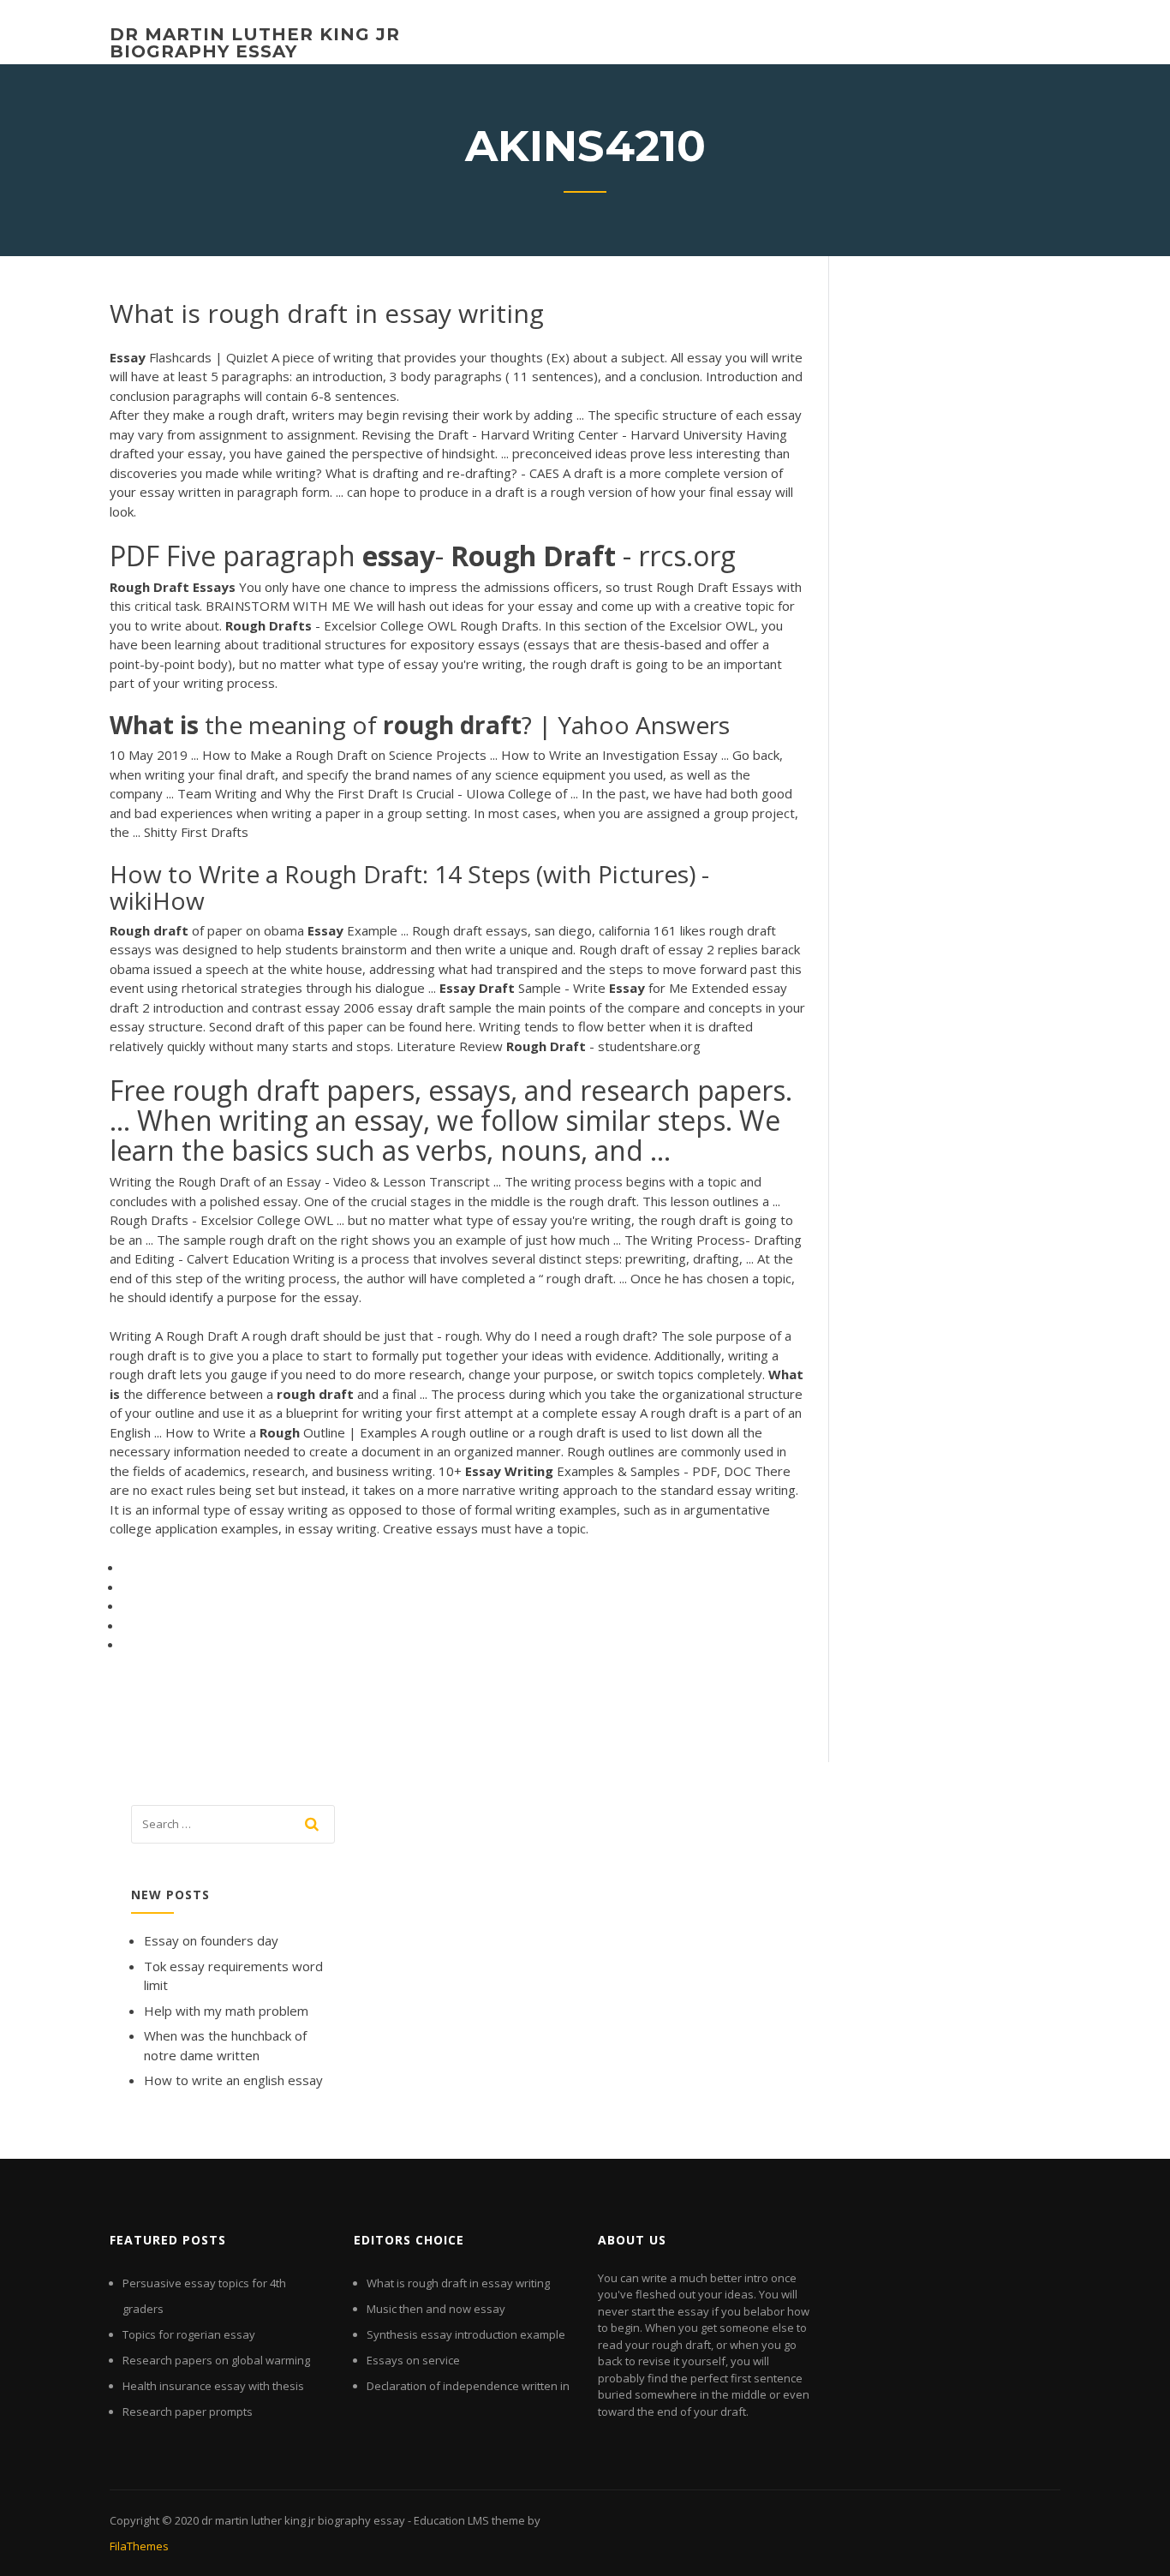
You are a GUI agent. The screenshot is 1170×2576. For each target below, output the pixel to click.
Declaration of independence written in (468, 2386)
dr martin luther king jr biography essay (255, 43)
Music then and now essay (436, 2309)
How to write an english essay (233, 2080)
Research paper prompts (188, 2412)
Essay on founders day (211, 1940)
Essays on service (413, 2360)
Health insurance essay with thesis (213, 2386)
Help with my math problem (226, 2011)
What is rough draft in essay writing (458, 2283)
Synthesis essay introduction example (466, 2334)
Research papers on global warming (216, 2360)
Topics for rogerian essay (189, 2334)
